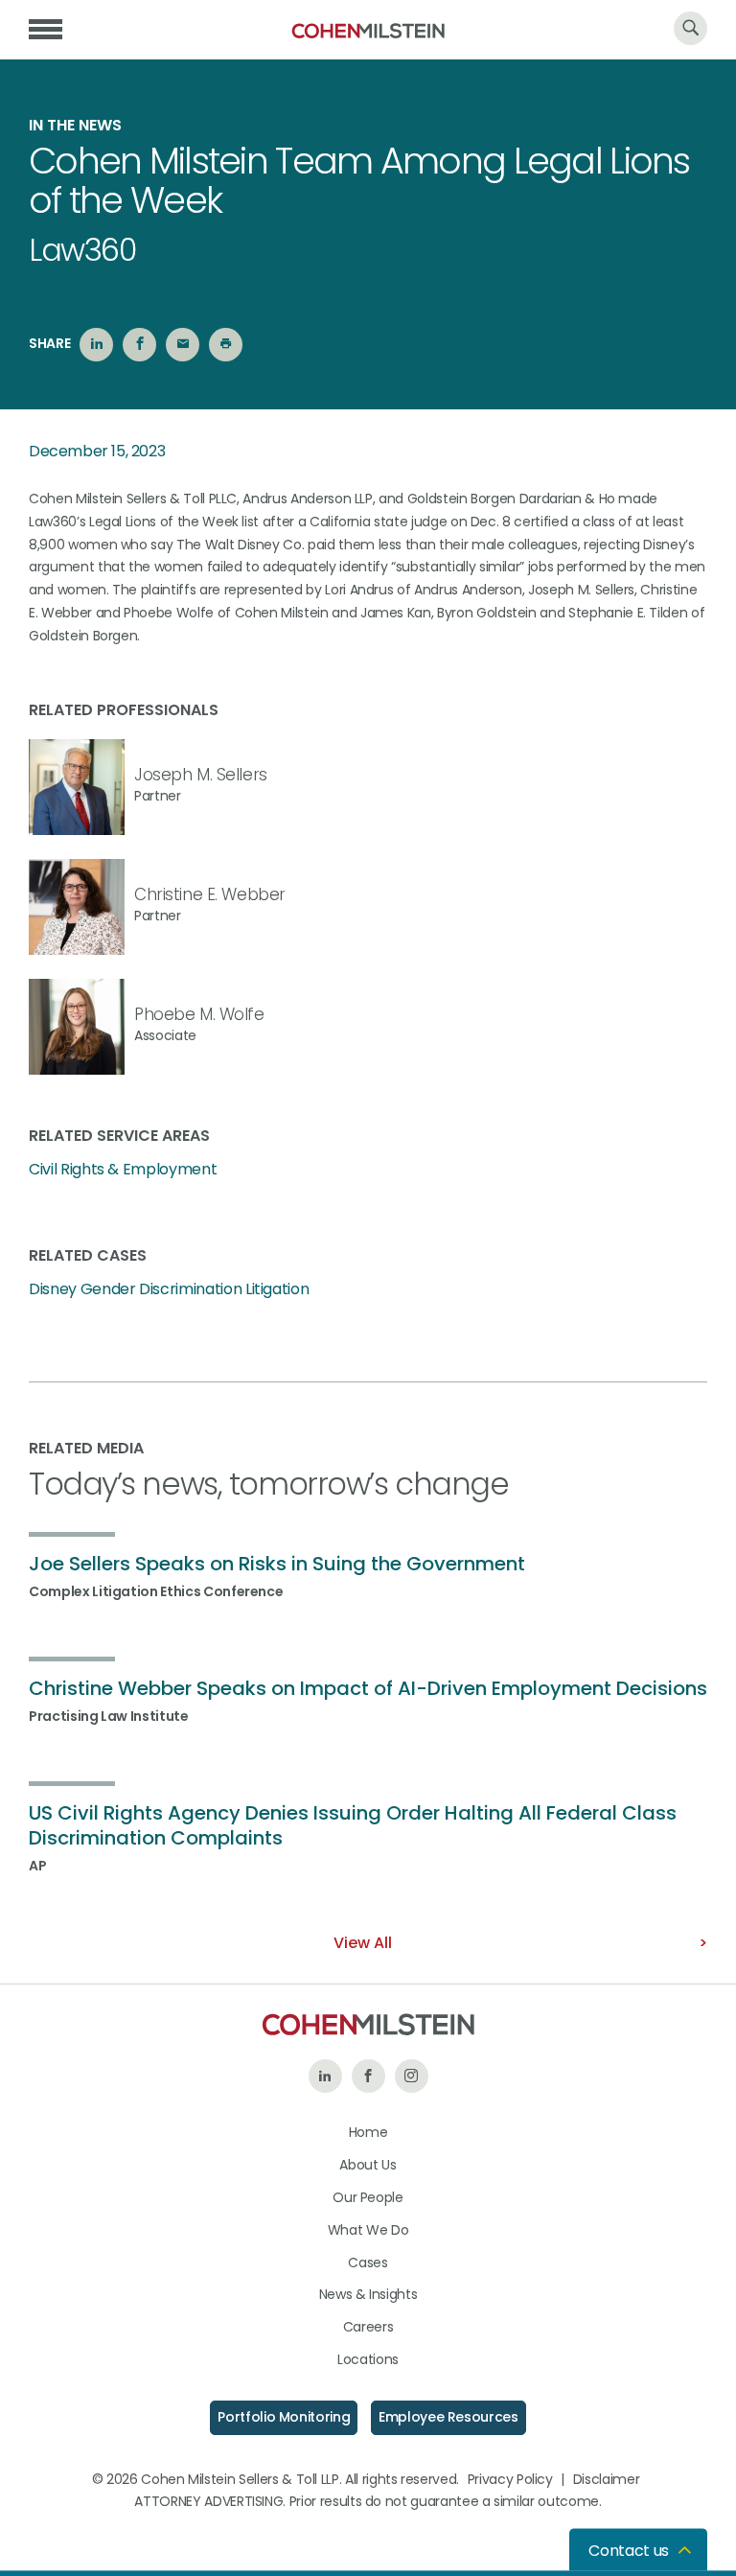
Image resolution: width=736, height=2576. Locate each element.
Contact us (629, 2551)
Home (368, 2132)
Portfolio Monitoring (284, 2417)
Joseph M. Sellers (201, 775)
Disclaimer (607, 2479)
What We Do (368, 2230)
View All (363, 1943)
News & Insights (368, 2294)
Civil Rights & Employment (123, 1170)
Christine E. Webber (210, 894)
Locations (368, 2359)
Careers (368, 2327)
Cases (368, 2263)
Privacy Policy (510, 2479)
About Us (368, 2165)
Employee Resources (448, 2417)
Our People (368, 2197)
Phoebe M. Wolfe (199, 1014)
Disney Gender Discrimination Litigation (169, 1289)
